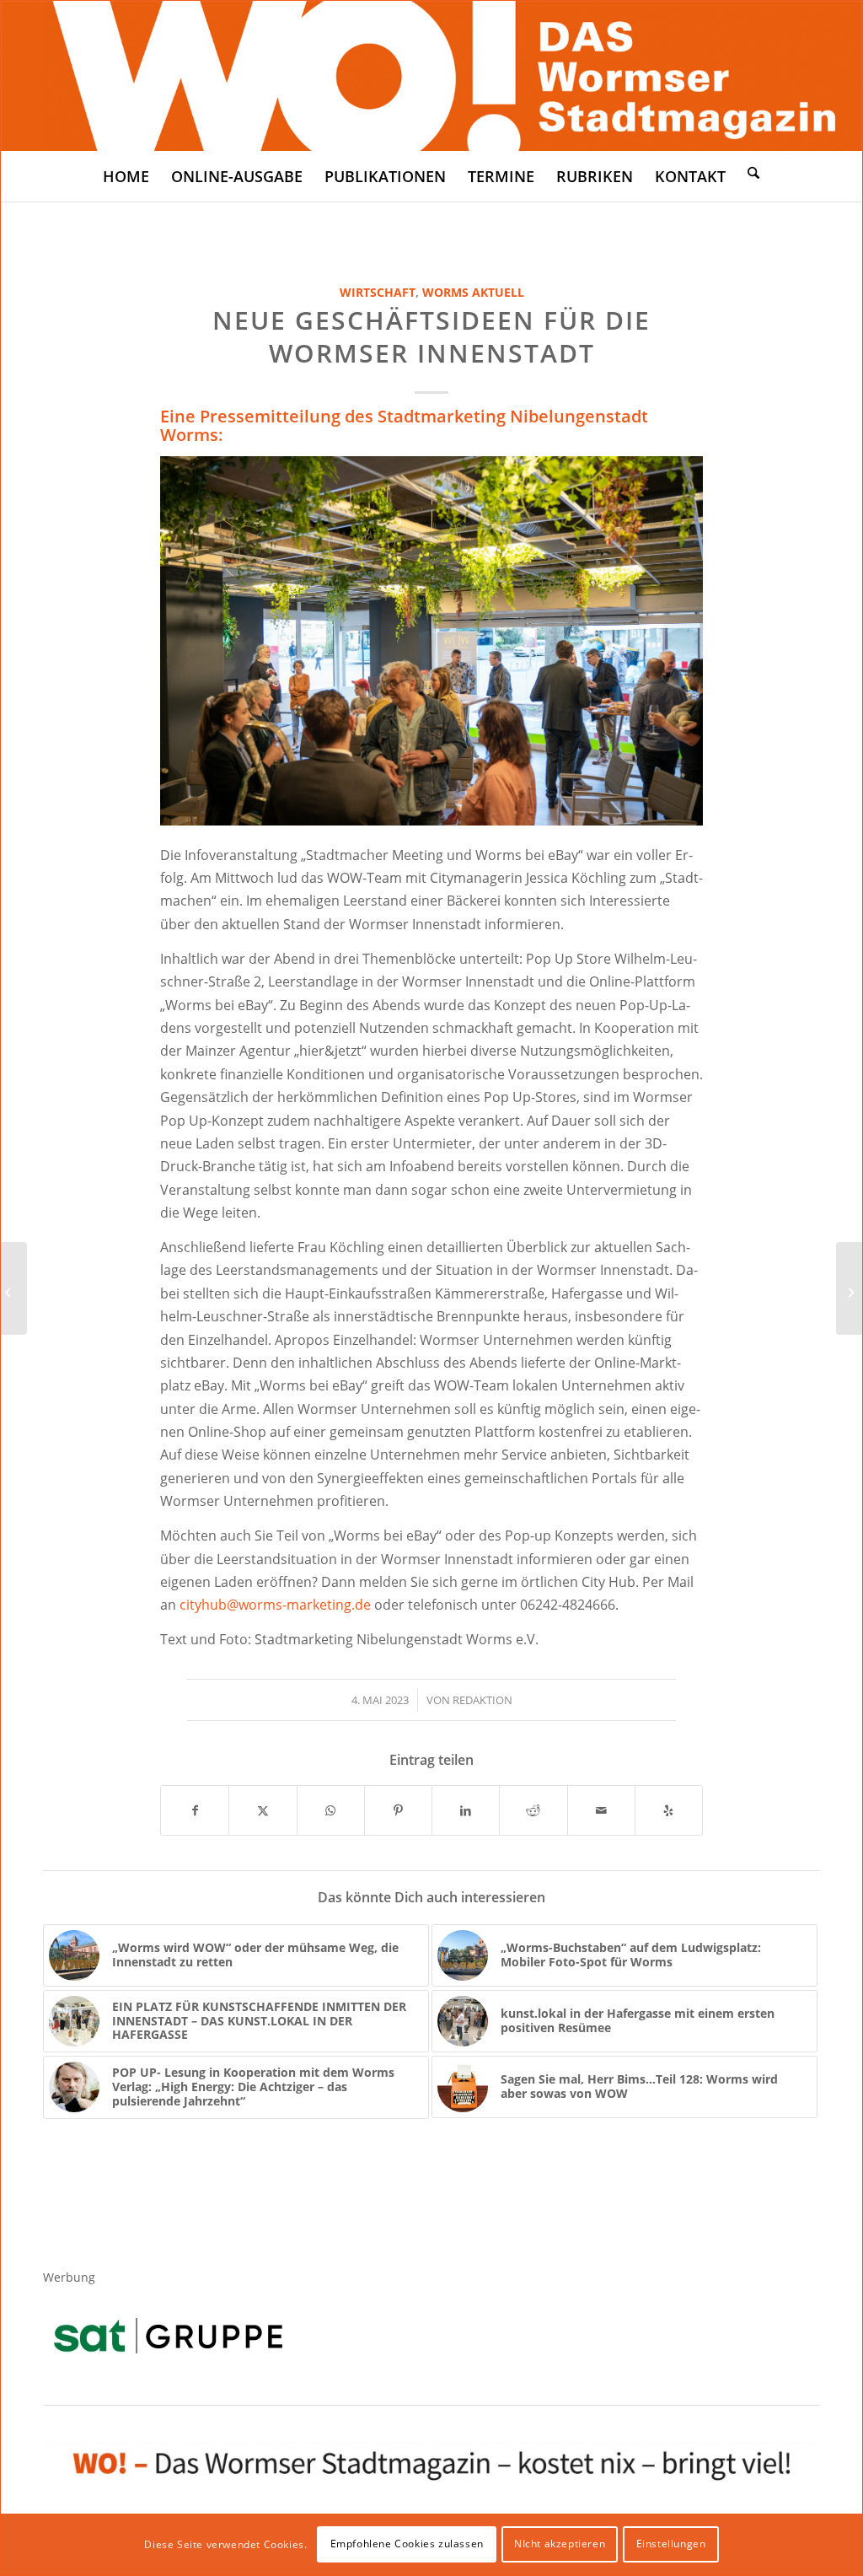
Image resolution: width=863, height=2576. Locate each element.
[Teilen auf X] (263, 1810)
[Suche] (753, 172)
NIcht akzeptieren (560, 2544)
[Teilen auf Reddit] (533, 1810)
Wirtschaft (378, 292)
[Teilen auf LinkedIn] (466, 1810)
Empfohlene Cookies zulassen (407, 2544)
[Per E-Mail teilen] (601, 1810)
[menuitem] (126, 176)
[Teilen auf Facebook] (195, 1810)
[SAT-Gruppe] (168, 2335)
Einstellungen (671, 2544)
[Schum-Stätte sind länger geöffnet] (14, 1288)
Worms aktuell (473, 292)
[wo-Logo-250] (431, 76)
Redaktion (482, 1700)
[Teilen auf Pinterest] (398, 1810)
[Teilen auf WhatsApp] (331, 1810)
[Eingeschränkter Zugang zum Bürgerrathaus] (849, 1288)
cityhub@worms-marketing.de (275, 1605)
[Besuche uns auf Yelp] (669, 1810)
